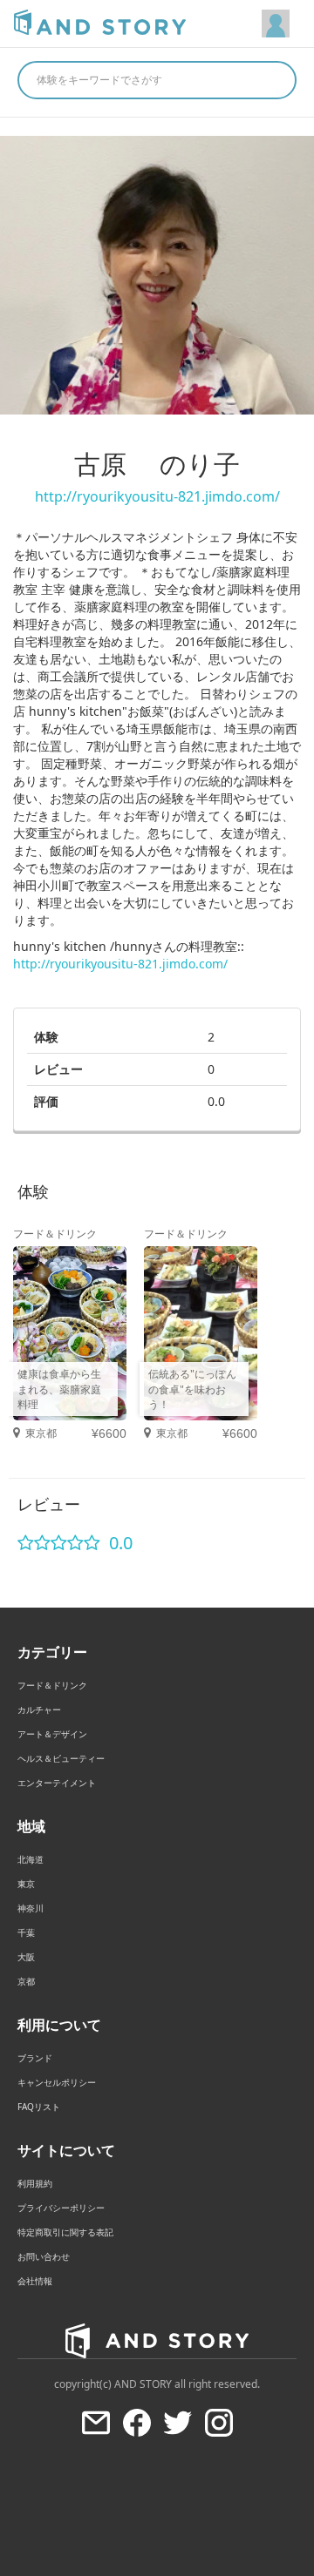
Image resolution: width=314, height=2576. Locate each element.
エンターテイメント (57, 1783)
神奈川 (31, 1908)
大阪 (26, 1957)
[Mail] (96, 2423)
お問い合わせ (44, 2256)
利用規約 (35, 2183)
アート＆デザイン (52, 1734)
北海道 (31, 1859)
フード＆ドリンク (52, 1685)
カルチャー (39, 1709)
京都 (26, 1981)
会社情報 (35, 2281)
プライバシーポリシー (61, 2208)
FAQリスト (39, 2107)
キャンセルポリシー (57, 2082)
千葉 (26, 1932)
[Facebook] (137, 2423)
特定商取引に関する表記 (65, 2232)
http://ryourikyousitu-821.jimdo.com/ (157, 496)
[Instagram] (219, 2423)
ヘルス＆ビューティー (61, 1758)
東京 (26, 1884)
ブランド (35, 2058)
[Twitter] (178, 2423)
